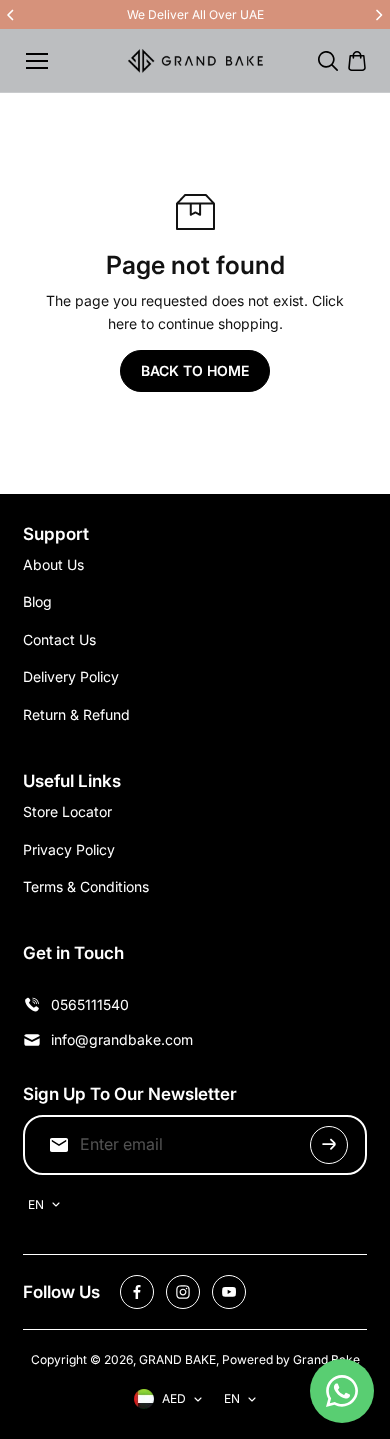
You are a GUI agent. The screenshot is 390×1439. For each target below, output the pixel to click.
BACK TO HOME (195, 370)
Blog (37, 601)
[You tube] (229, 1292)
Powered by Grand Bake (291, 1359)
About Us (53, 564)
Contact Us (59, 639)
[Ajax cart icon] (357, 61)
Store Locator (67, 811)
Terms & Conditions (86, 886)
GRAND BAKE (177, 1359)
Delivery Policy (71, 676)
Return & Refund (76, 714)
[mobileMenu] (37, 61)
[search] (328, 61)
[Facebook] (137, 1292)
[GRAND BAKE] (195, 61)
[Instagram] (183, 1292)
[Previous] (12, 15)
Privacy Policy (69, 849)
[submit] (329, 1145)
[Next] (378, 15)
